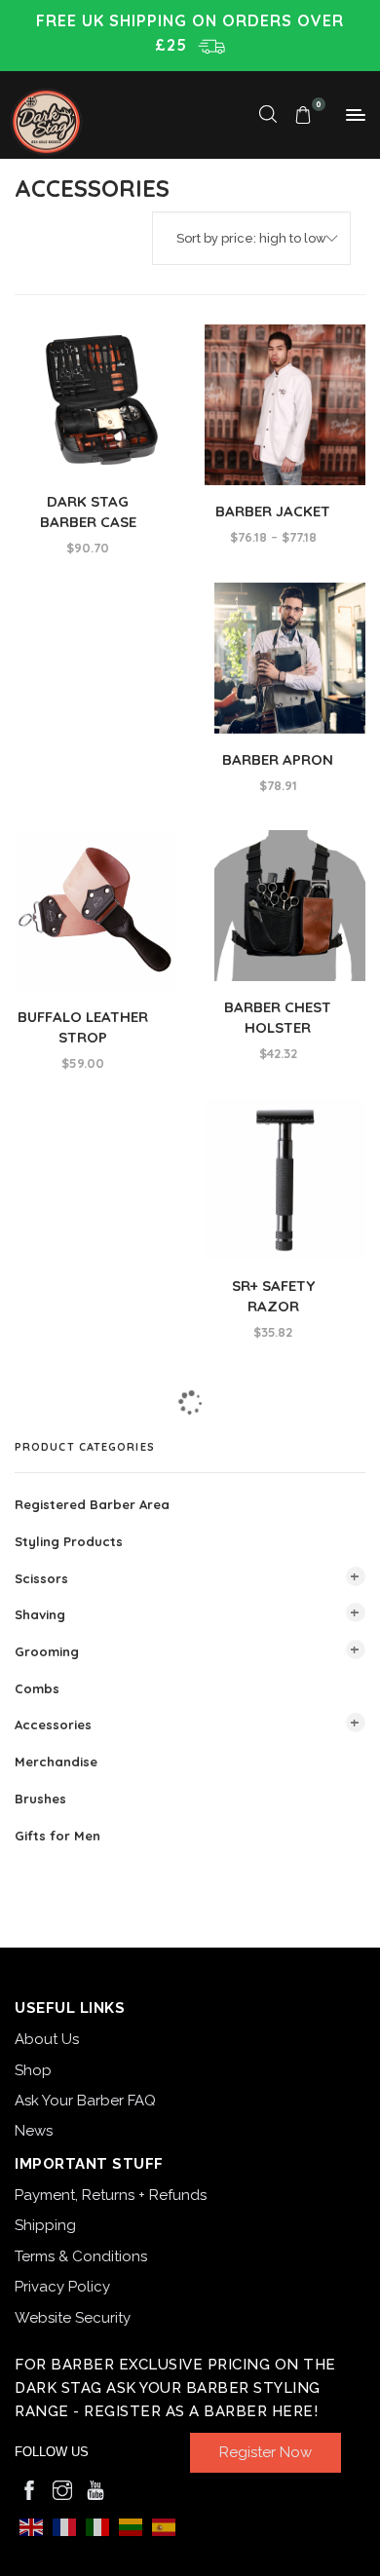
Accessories (53, 1724)
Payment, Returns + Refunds (111, 2195)
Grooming (47, 1651)
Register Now (266, 2452)
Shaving (40, 1614)
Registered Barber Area (92, 1504)
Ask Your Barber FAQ (85, 2101)
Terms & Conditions (81, 2256)
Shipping (45, 2225)
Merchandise (56, 1762)
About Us (47, 2039)
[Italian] (97, 2526)
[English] (31, 2526)
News (34, 2131)
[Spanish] (164, 2526)
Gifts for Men (57, 1835)
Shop (33, 2070)
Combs (37, 1687)
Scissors (41, 1577)
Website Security (73, 2318)
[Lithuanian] (131, 2526)
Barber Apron (278, 759)
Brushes (40, 1799)
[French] (64, 2526)
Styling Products (69, 1541)
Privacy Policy (62, 2287)
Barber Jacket (273, 511)
